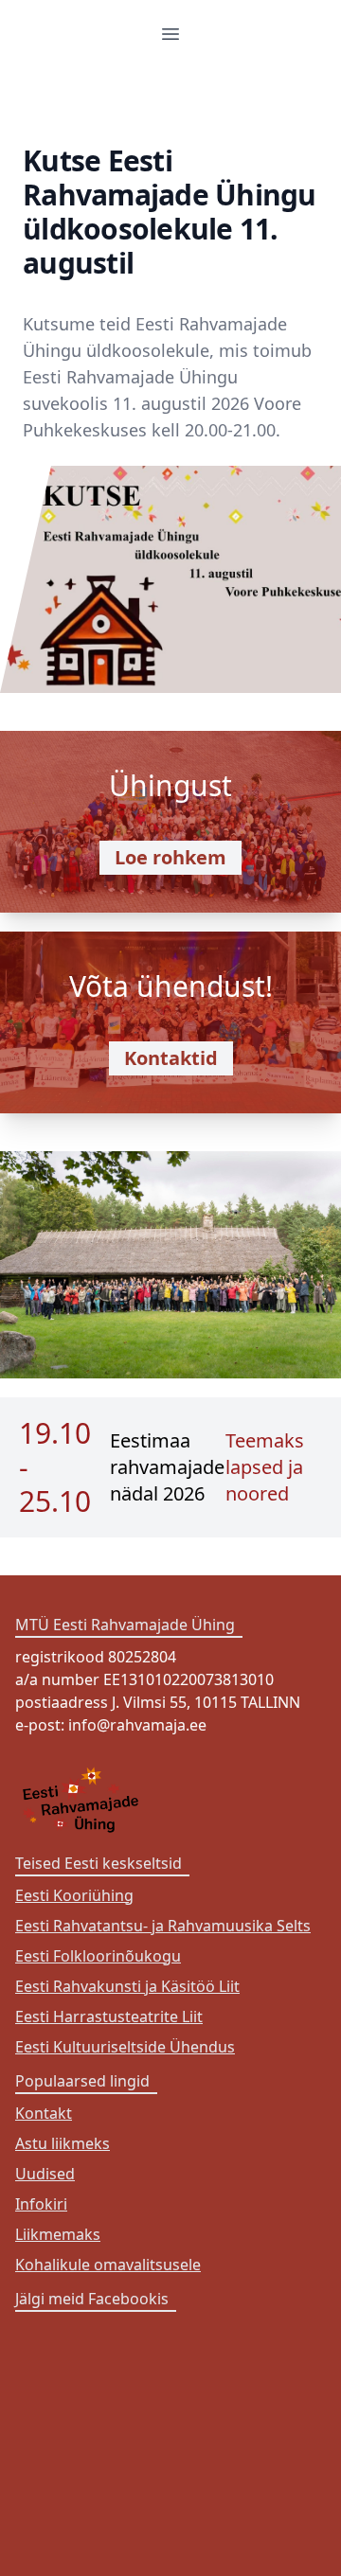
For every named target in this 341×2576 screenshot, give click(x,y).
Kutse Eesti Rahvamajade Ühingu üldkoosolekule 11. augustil (170, 212)
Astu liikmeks (63, 2143)
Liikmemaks (58, 2234)
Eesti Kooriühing (74, 1895)
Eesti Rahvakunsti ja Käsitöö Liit (127, 1986)
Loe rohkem (170, 857)
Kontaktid (171, 1058)
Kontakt (44, 2113)
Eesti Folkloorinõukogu (98, 1956)
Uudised (45, 2174)
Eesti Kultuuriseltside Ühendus (125, 2047)
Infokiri (41, 2204)
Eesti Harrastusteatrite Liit (109, 2016)
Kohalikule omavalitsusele (108, 2265)
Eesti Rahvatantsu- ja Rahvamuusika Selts (163, 1926)
